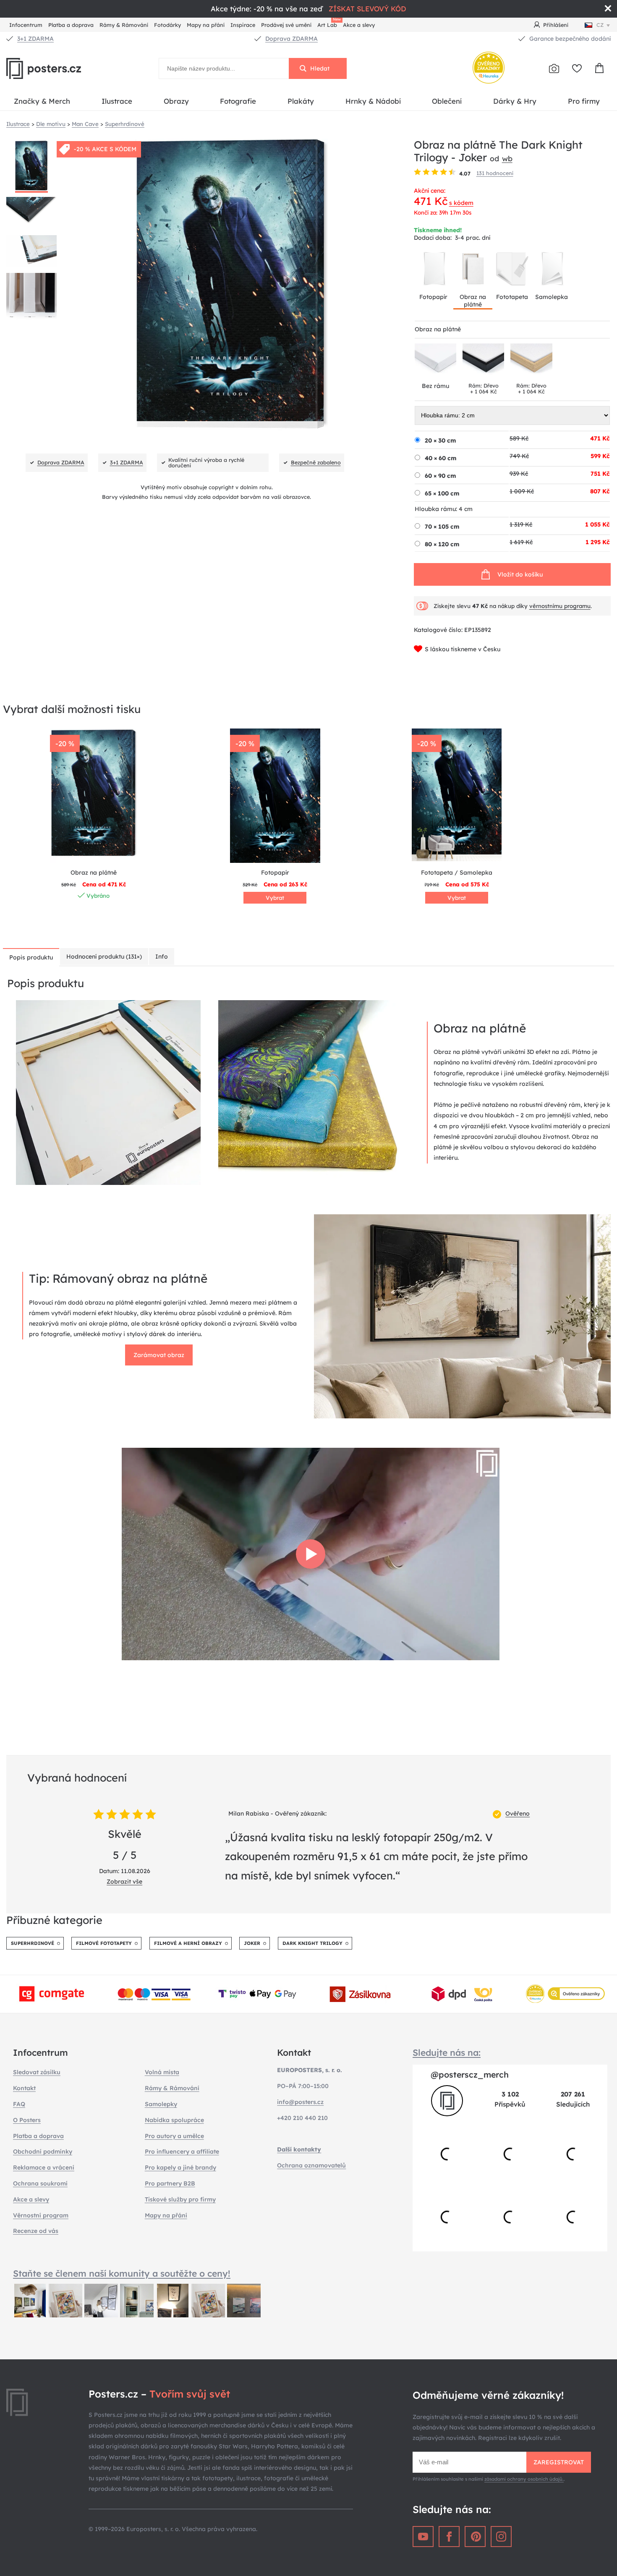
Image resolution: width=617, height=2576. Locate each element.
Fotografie (238, 101)
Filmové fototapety (104, 1943)
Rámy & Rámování (124, 25)
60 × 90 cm (440, 476)
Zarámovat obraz (159, 1355)
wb (507, 158)
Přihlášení (556, 25)
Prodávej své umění (286, 25)
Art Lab (329, 24)
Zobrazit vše (124, 1882)
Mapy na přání (206, 25)
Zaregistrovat (559, 2462)
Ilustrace (117, 101)
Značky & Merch (42, 101)
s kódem (461, 203)
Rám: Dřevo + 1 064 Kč (484, 388)
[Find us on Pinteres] (475, 2537)
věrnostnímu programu (560, 606)
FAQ (19, 2104)
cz (600, 25)
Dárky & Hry (515, 101)
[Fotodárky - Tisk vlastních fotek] (554, 68)
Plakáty (301, 101)
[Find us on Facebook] (449, 2537)
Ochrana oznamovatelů (311, 2165)
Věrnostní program (41, 2215)
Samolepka (552, 297)
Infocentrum (26, 25)
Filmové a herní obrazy (188, 1943)
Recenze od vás (36, 2231)
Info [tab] (162, 957)
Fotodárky (167, 25)
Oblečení (447, 101)
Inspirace (243, 25)
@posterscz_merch (470, 2074)
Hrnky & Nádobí (373, 101)
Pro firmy (584, 101)
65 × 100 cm (442, 493)
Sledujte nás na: (447, 2052)
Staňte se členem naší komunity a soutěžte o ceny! (122, 2273)
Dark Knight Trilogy (312, 1943)
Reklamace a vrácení (44, 2167)
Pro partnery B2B (170, 2183)
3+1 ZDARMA (35, 39)
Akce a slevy (359, 25)
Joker (252, 1943)
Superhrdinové (33, 1943)
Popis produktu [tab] (31, 957)
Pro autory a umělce (174, 2136)
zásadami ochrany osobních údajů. (524, 2479)
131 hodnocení (495, 173)
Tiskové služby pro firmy (180, 2199)
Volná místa (162, 2072)
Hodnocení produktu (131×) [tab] (104, 957)
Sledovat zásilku (37, 2072)
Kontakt (24, 2088)
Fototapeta (512, 297)
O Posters (27, 2120)
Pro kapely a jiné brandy (180, 2167)
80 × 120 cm (442, 544)
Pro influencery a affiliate (182, 2151)
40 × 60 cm (441, 458)
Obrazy (176, 101)
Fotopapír (433, 297)
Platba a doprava (71, 25)
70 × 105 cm (442, 527)
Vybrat (275, 898)
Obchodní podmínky (43, 2151)
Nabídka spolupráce (174, 2120)
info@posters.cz (300, 2102)
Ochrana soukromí (40, 2183)
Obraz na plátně (473, 301)
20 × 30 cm (440, 440)
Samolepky (161, 2104)
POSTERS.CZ (63, 68)
